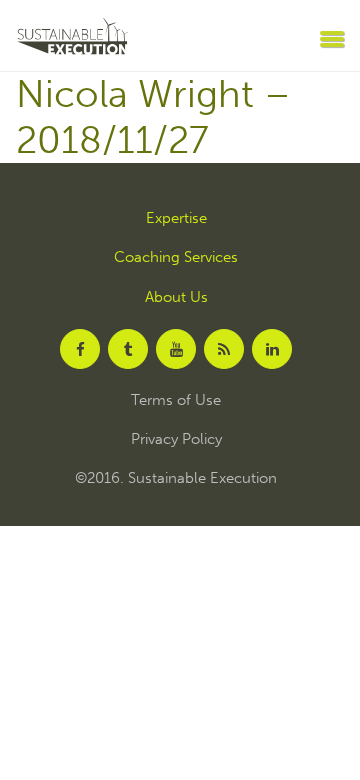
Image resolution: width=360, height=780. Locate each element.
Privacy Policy (176, 439)
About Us (176, 297)
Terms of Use (176, 400)
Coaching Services (176, 257)
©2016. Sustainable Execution (176, 478)
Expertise (176, 218)
